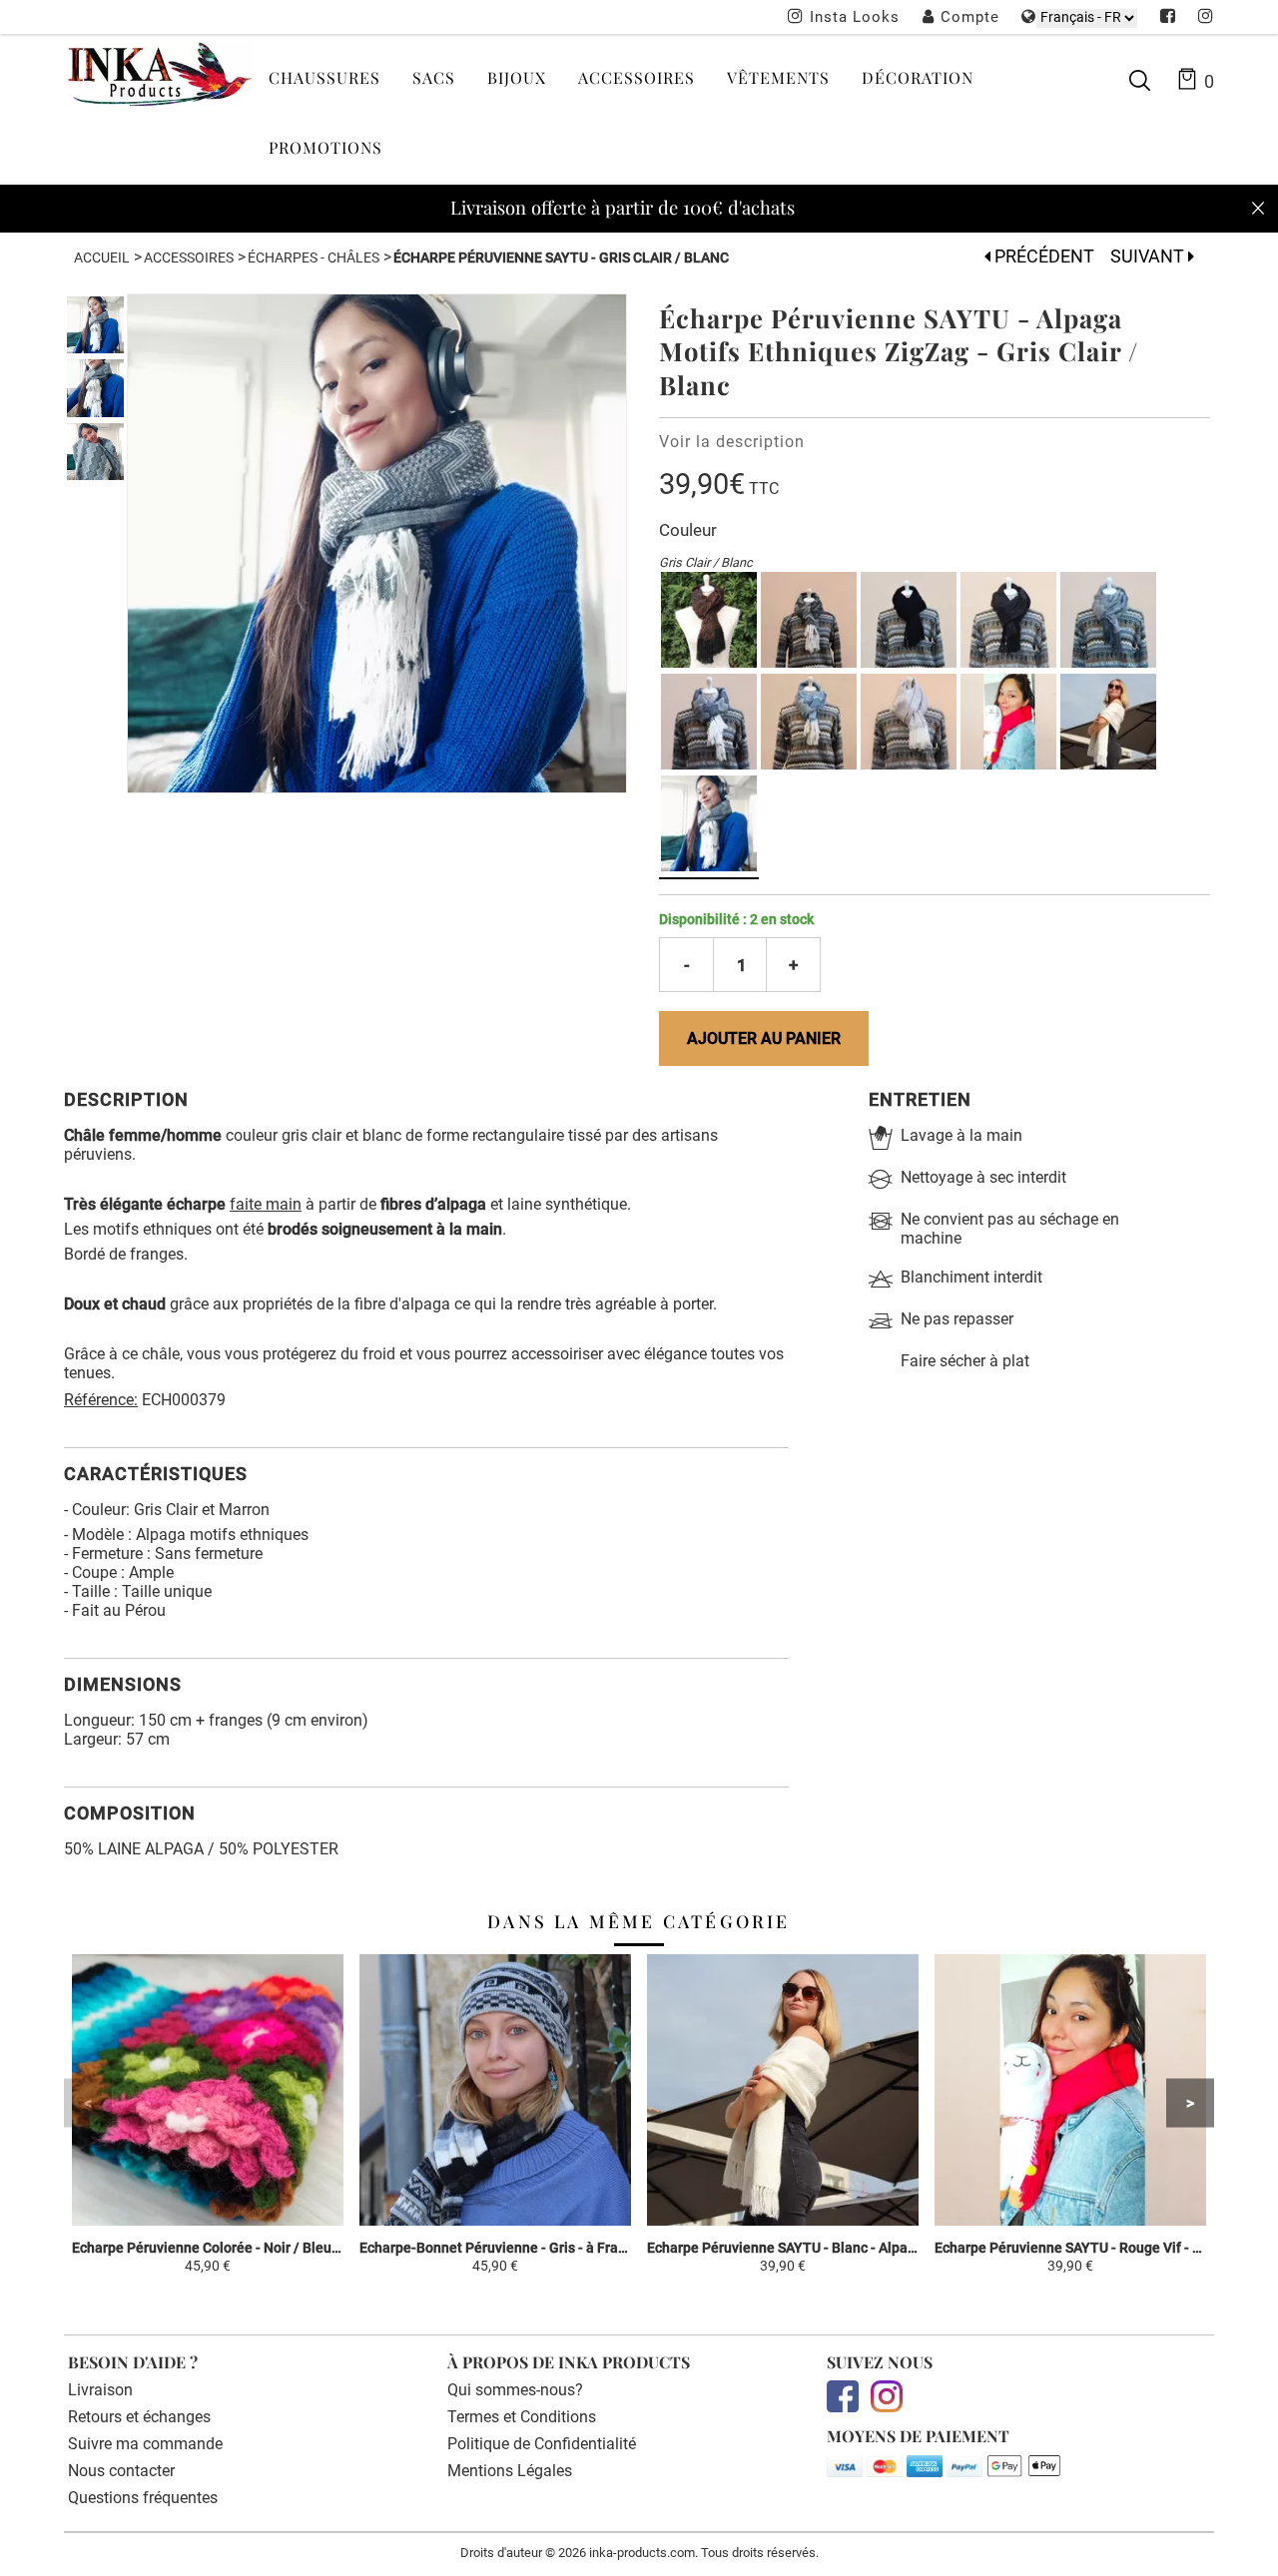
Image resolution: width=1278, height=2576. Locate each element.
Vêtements (778, 77)
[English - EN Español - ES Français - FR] (1087, 17)
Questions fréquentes (143, 2498)
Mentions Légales (510, 2471)
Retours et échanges (139, 2417)
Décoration (918, 77)
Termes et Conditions (522, 2417)
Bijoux (517, 77)
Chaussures (324, 77)
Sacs (434, 77)
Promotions (325, 147)
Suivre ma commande (145, 2444)
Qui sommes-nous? (515, 2390)
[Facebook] (1168, 18)
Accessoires (637, 77)
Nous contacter (121, 2471)
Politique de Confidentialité (542, 2444)
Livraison (100, 2390)
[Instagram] (1206, 18)
